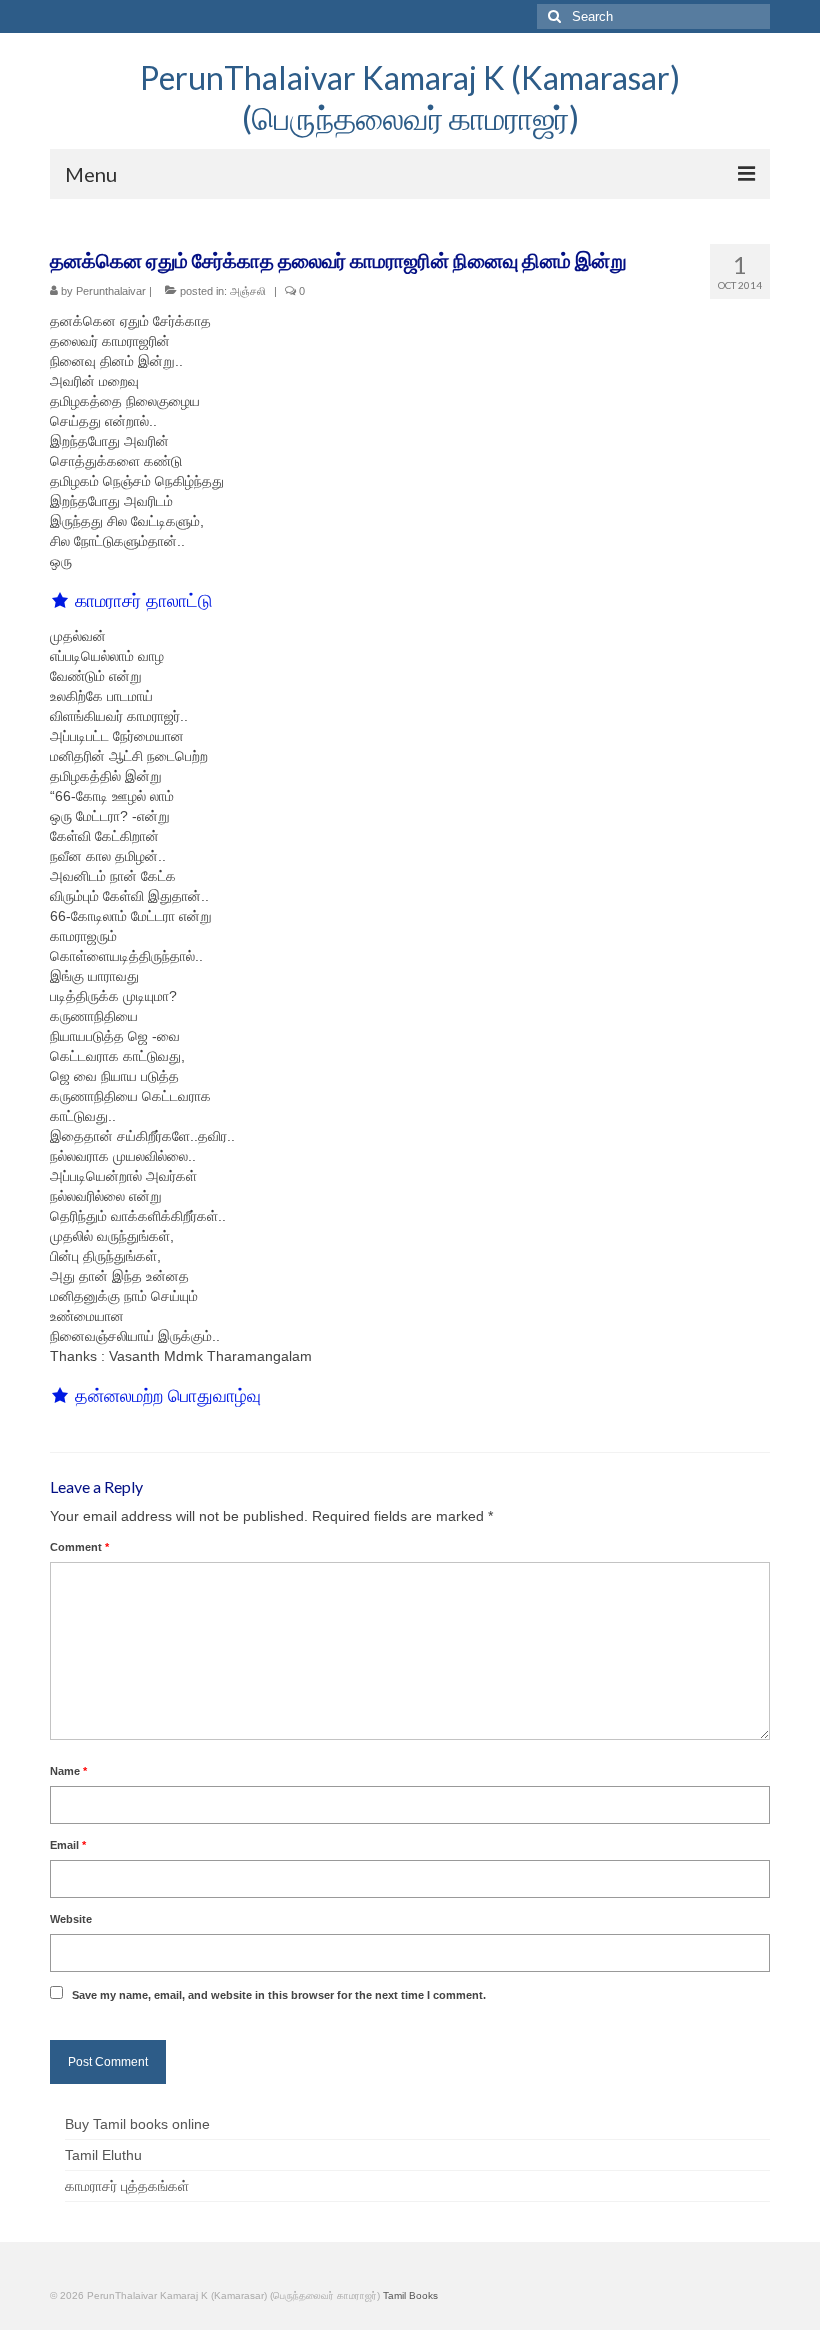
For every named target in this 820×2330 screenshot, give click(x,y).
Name (68, 1771)
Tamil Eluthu (103, 2155)
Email (68, 1845)
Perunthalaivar (111, 291)
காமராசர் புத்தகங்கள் (127, 2186)
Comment (79, 1547)
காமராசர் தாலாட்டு (144, 601)
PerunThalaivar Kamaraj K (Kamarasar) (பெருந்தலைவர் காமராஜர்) (410, 97)
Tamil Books (410, 2295)
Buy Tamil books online (137, 2124)
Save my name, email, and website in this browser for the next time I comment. (279, 1995)
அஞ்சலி (248, 291)
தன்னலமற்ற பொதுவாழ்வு (168, 1396)
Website (71, 1919)
